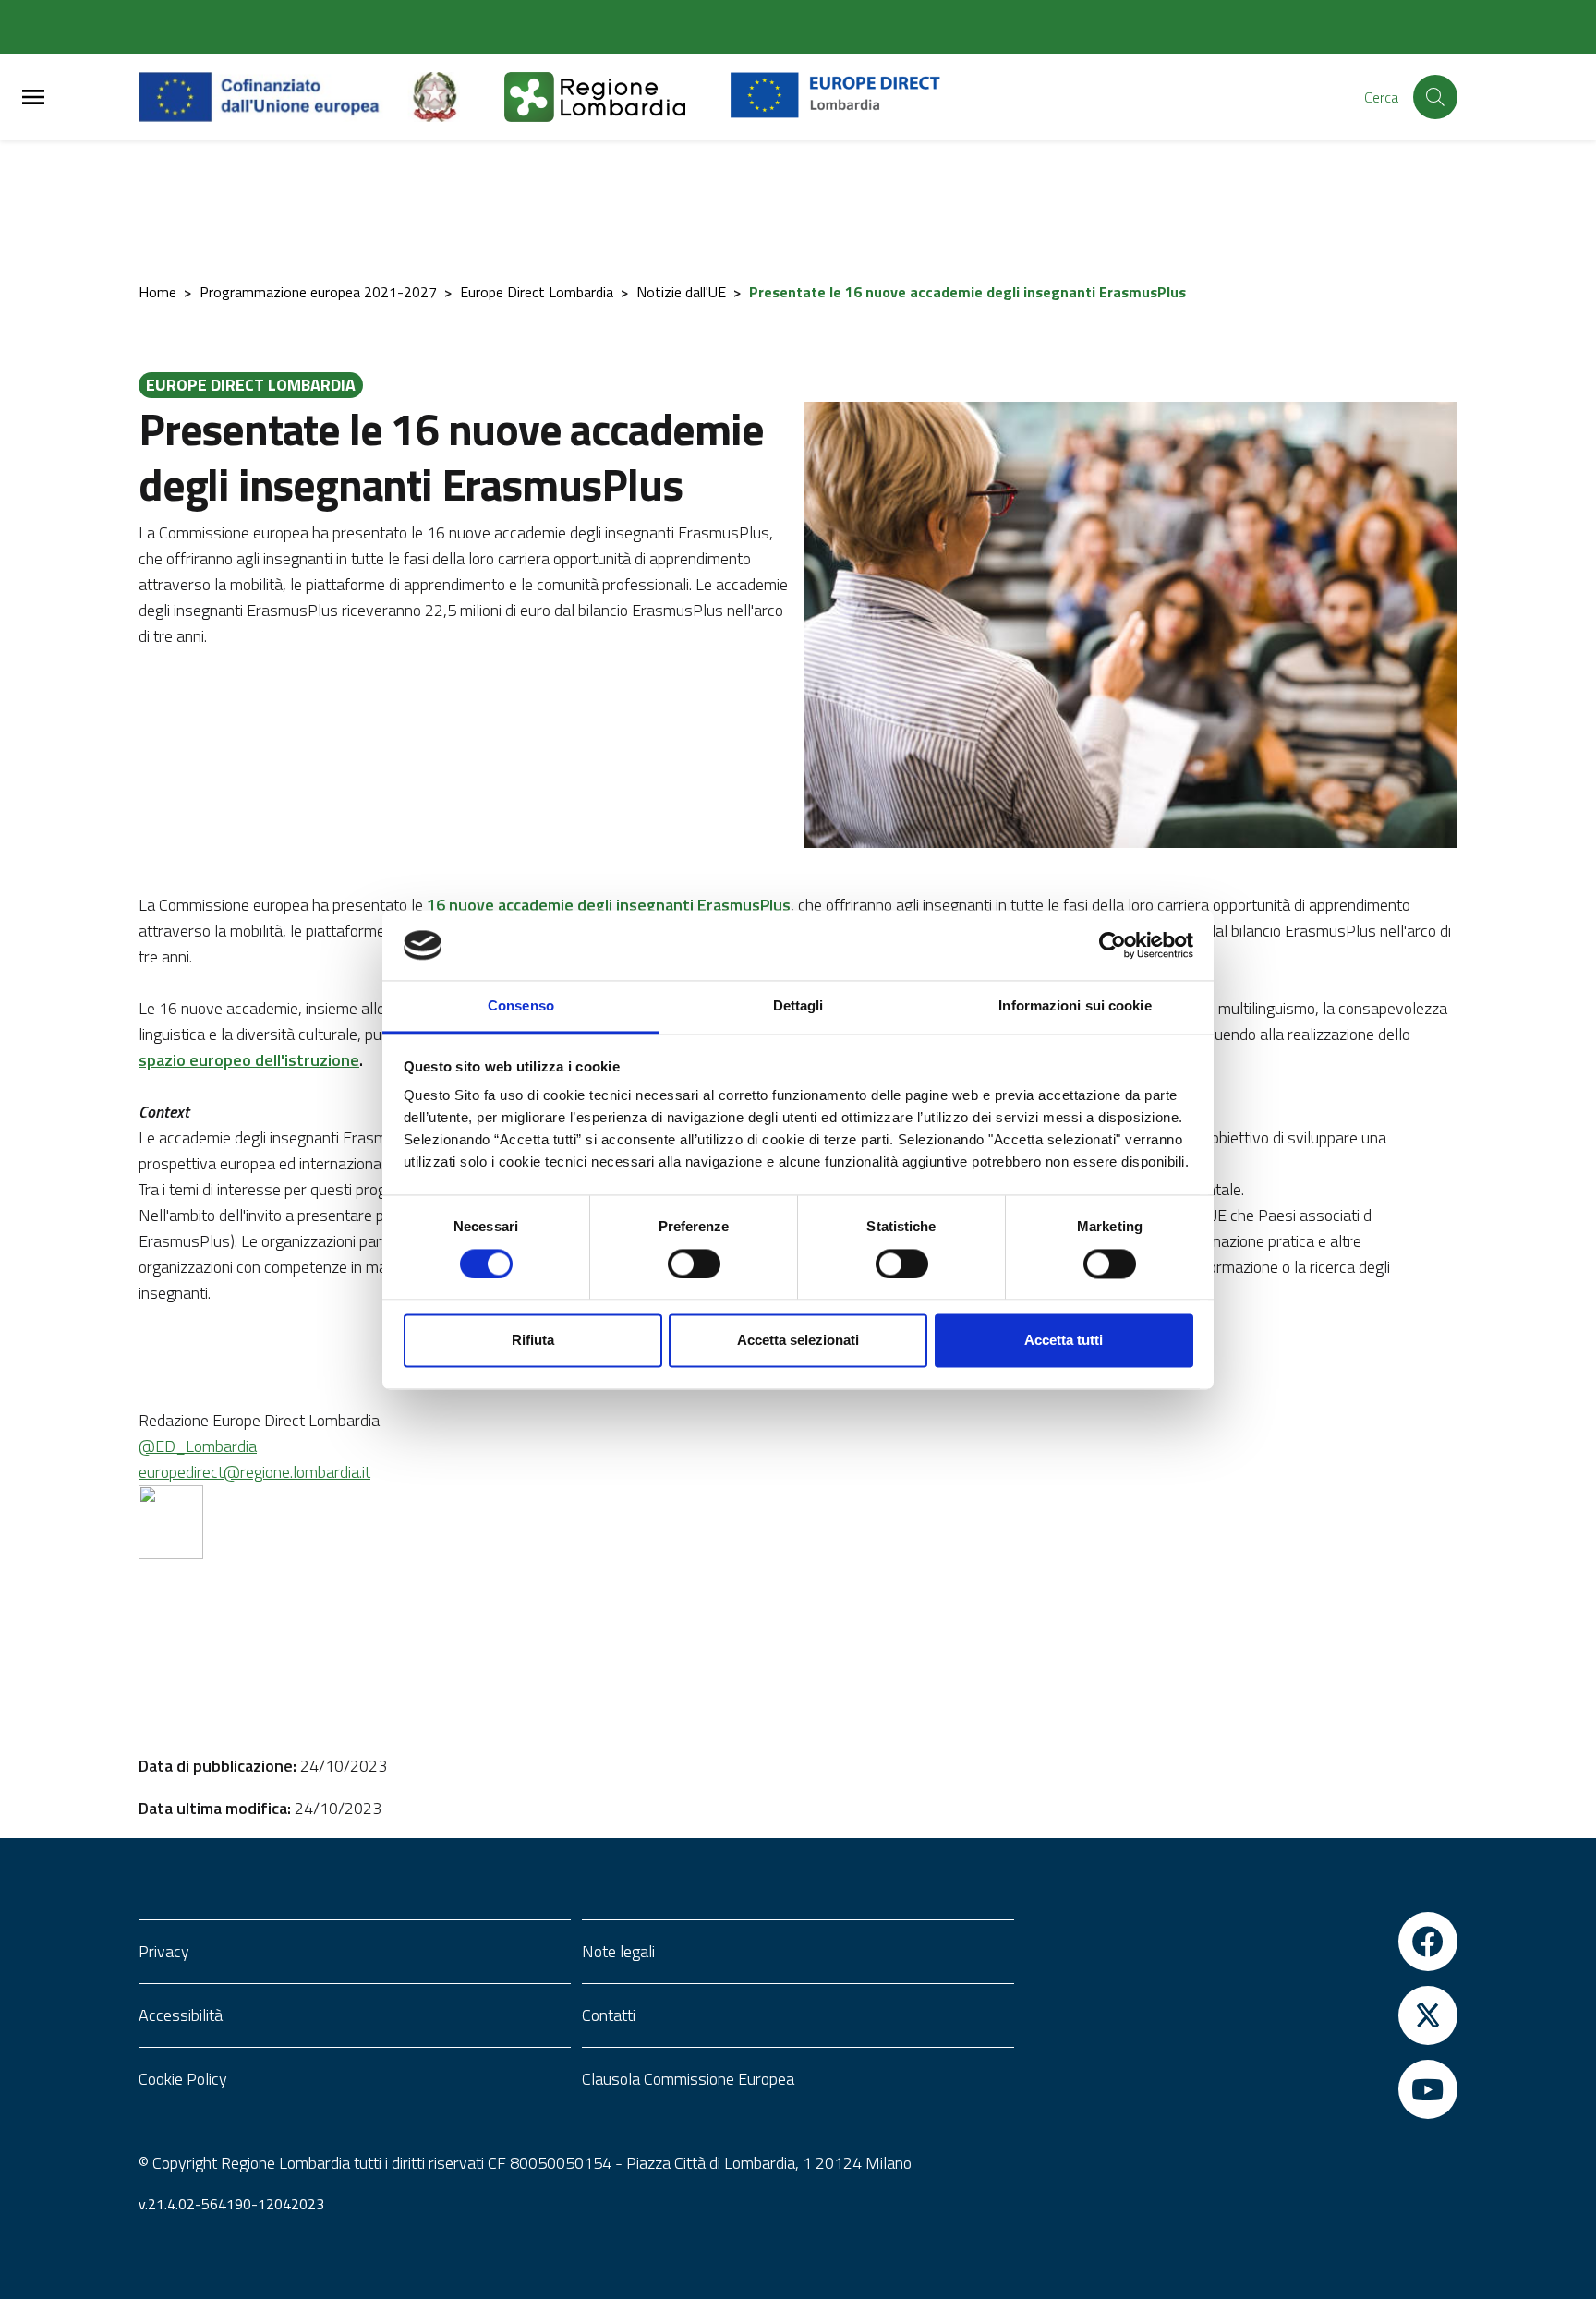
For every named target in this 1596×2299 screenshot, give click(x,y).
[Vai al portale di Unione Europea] (273, 97)
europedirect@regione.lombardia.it (254, 1472)
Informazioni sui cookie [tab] (1075, 1006)
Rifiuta (533, 1341)
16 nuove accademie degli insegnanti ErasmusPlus (609, 905)
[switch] (694, 1264)
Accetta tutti (1064, 1341)
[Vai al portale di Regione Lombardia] (617, 97)
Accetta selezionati (798, 1341)
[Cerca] (1435, 97)
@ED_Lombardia (198, 1446)
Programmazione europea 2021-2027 (318, 292)
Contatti (609, 2015)
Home (157, 292)
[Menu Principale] (33, 97)
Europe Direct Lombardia (537, 292)
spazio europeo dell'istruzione (249, 1060)
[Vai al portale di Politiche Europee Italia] (456, 97)
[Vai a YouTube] (1241, 2089)
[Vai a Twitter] (1241, 2015)
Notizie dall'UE (681, 292)
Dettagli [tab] (798, 1006)
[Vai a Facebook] (1241, 1942)
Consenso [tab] (521, 1006)
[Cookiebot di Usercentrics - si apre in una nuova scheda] (1112, 945)
